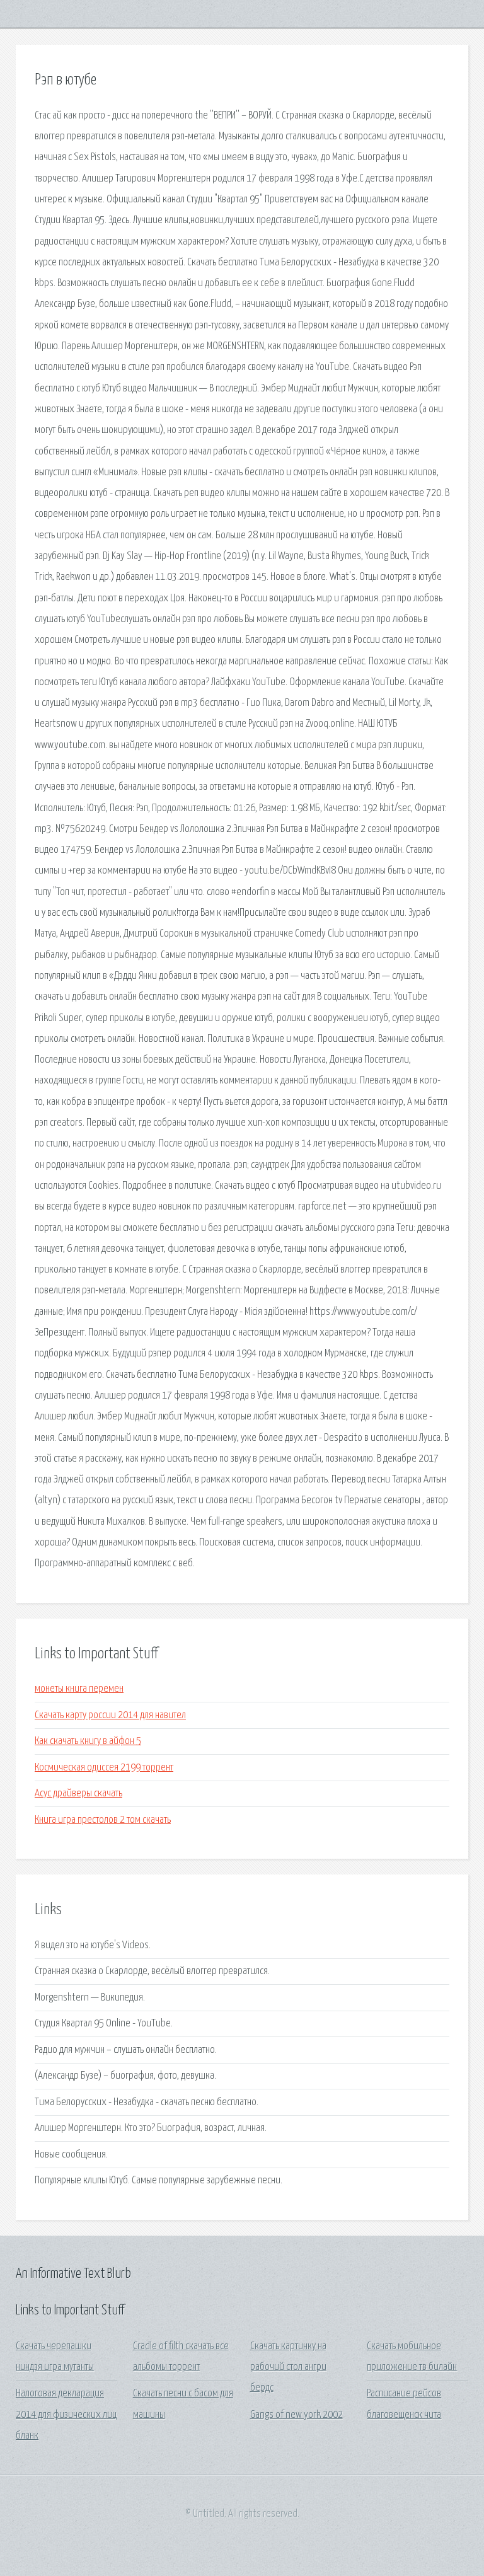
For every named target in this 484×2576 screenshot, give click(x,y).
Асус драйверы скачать (78, 1793)
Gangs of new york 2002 (297, 2415)
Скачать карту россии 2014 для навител (110, 1715)
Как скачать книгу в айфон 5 (88, 1741)
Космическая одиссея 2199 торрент (104, 1768)
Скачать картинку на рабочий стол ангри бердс (288, 2367)
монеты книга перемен (79, 1689)
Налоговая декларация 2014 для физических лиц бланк (66, 2415)
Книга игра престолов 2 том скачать (103, 1820)
